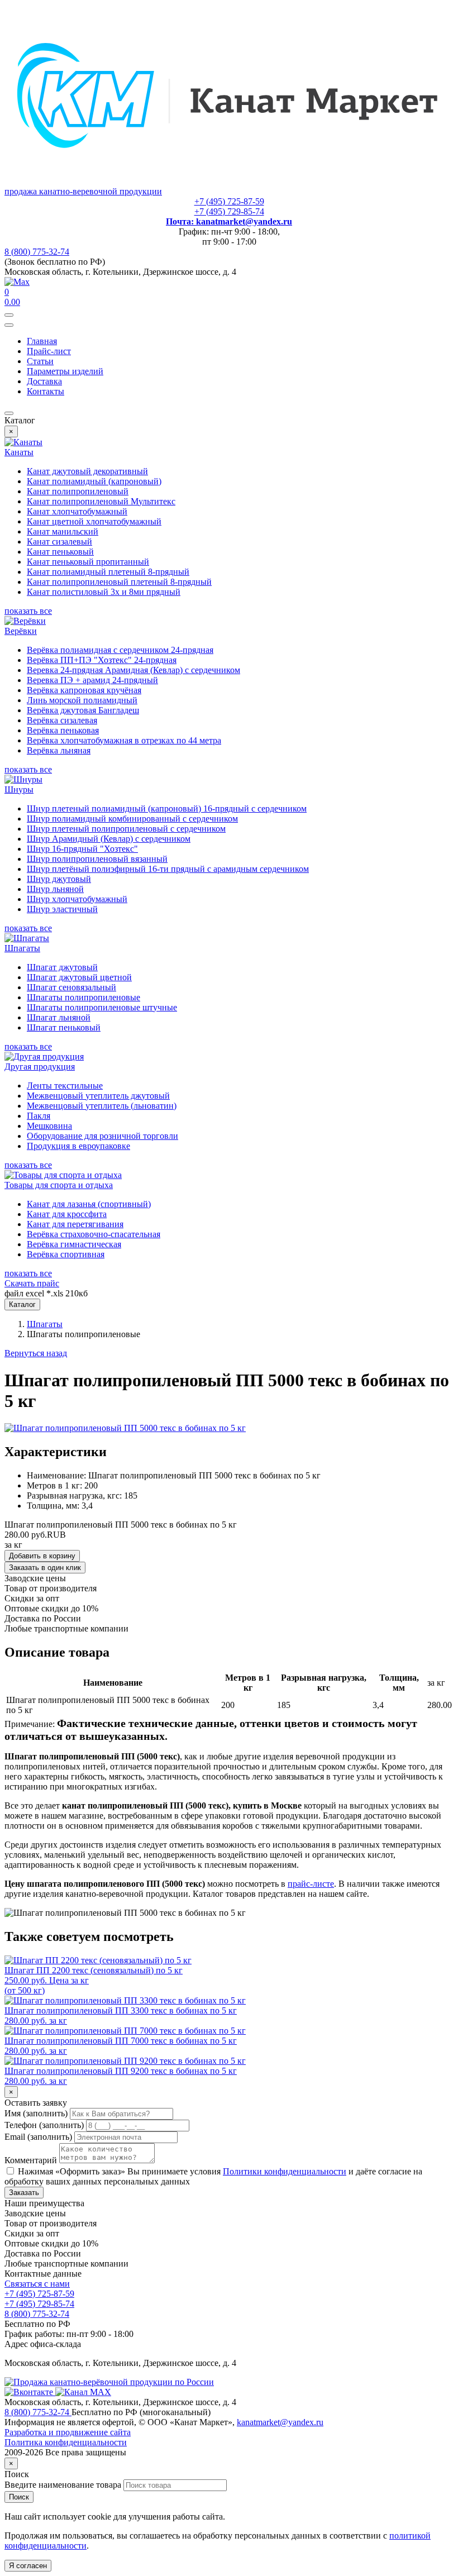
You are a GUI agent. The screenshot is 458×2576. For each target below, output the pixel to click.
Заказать (24, 2193)
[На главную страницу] (109, 2382)
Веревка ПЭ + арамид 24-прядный (92, 680)
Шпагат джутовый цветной (79, 977)
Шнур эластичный (62, 909)
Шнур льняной (55, 889)
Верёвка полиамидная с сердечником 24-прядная (120, 650)
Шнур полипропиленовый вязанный (97, 859)
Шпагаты (45, 1324)
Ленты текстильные (65, 1086)
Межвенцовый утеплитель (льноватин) (102, 1106)
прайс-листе (311, 1884)
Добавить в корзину (42, 1556)
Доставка (44, 381)
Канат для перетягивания (75, 1224)
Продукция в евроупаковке (78, 1146)
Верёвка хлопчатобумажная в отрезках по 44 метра (124, 740)
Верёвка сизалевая (62, 720)
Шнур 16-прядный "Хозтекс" (82, 849)
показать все (28, 611)
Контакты (46, 391)
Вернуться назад (36, 1353)
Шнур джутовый (59, 879)
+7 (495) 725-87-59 (229, 201)
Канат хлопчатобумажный (77, 511)
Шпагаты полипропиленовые (84, 997)
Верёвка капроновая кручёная (84, 690)
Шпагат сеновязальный (71, 987)
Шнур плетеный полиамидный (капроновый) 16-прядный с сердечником (167, 808)
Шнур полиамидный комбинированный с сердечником (132, 819)
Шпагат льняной (59, 1017)
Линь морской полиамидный (82, 700)
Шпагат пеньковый (64, 1027)
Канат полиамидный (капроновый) (94, 481)
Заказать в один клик (45, 1568)
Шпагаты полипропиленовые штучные (102, 1007)
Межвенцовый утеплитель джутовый (98, 1096)
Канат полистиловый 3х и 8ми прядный (104, 592)
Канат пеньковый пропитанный (88, 562)
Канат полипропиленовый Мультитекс (101, 501)
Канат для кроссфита (67, 1214)
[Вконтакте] (30, 2392)
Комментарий (31, 2160)
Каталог (22, 1304)
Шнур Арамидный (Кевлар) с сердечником (109, 839)
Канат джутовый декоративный (87, 471)
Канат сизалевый (59, 542)
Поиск (19, 2497)
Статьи (40, 361)
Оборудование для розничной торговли (102, 1136)
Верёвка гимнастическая (74, 1244)
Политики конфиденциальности (285, 2171)
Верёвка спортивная (66, 1254)
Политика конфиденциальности (66, 2442)
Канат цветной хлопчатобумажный (94, 521)
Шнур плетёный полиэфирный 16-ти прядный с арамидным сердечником (168, 869)
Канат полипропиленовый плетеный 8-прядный (119, 582)
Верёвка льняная (59, 750)
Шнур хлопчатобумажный (77, 899)
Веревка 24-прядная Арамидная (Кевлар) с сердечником (133, 670)
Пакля (39, 1116)
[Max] (17, 282)
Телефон (44, 2125)
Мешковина (49, 1126)
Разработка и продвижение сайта (68, 2432)
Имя (36, 2113)
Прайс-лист (49, 351)
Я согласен (28, 2566)
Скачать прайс (32, 1283)
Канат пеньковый (60, 552)
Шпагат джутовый (62, 967)
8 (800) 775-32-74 (37, 252)
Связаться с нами (37, 2284)
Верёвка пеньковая (63, 730)
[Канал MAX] (83, 2392)
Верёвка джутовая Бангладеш (83, 710)
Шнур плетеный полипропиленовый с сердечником (126, 829)
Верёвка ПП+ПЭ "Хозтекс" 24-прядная (102, 660)
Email (38, 2137)
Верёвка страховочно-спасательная (94, 1234)
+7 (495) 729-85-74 (229, 211)
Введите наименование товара (63, 2485)
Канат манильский (63, 531)
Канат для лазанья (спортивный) (89, 1204)
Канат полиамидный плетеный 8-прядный (108, 572)
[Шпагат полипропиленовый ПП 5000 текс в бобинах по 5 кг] (125, 1428)
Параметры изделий (65, 371)
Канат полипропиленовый (78, 491)
